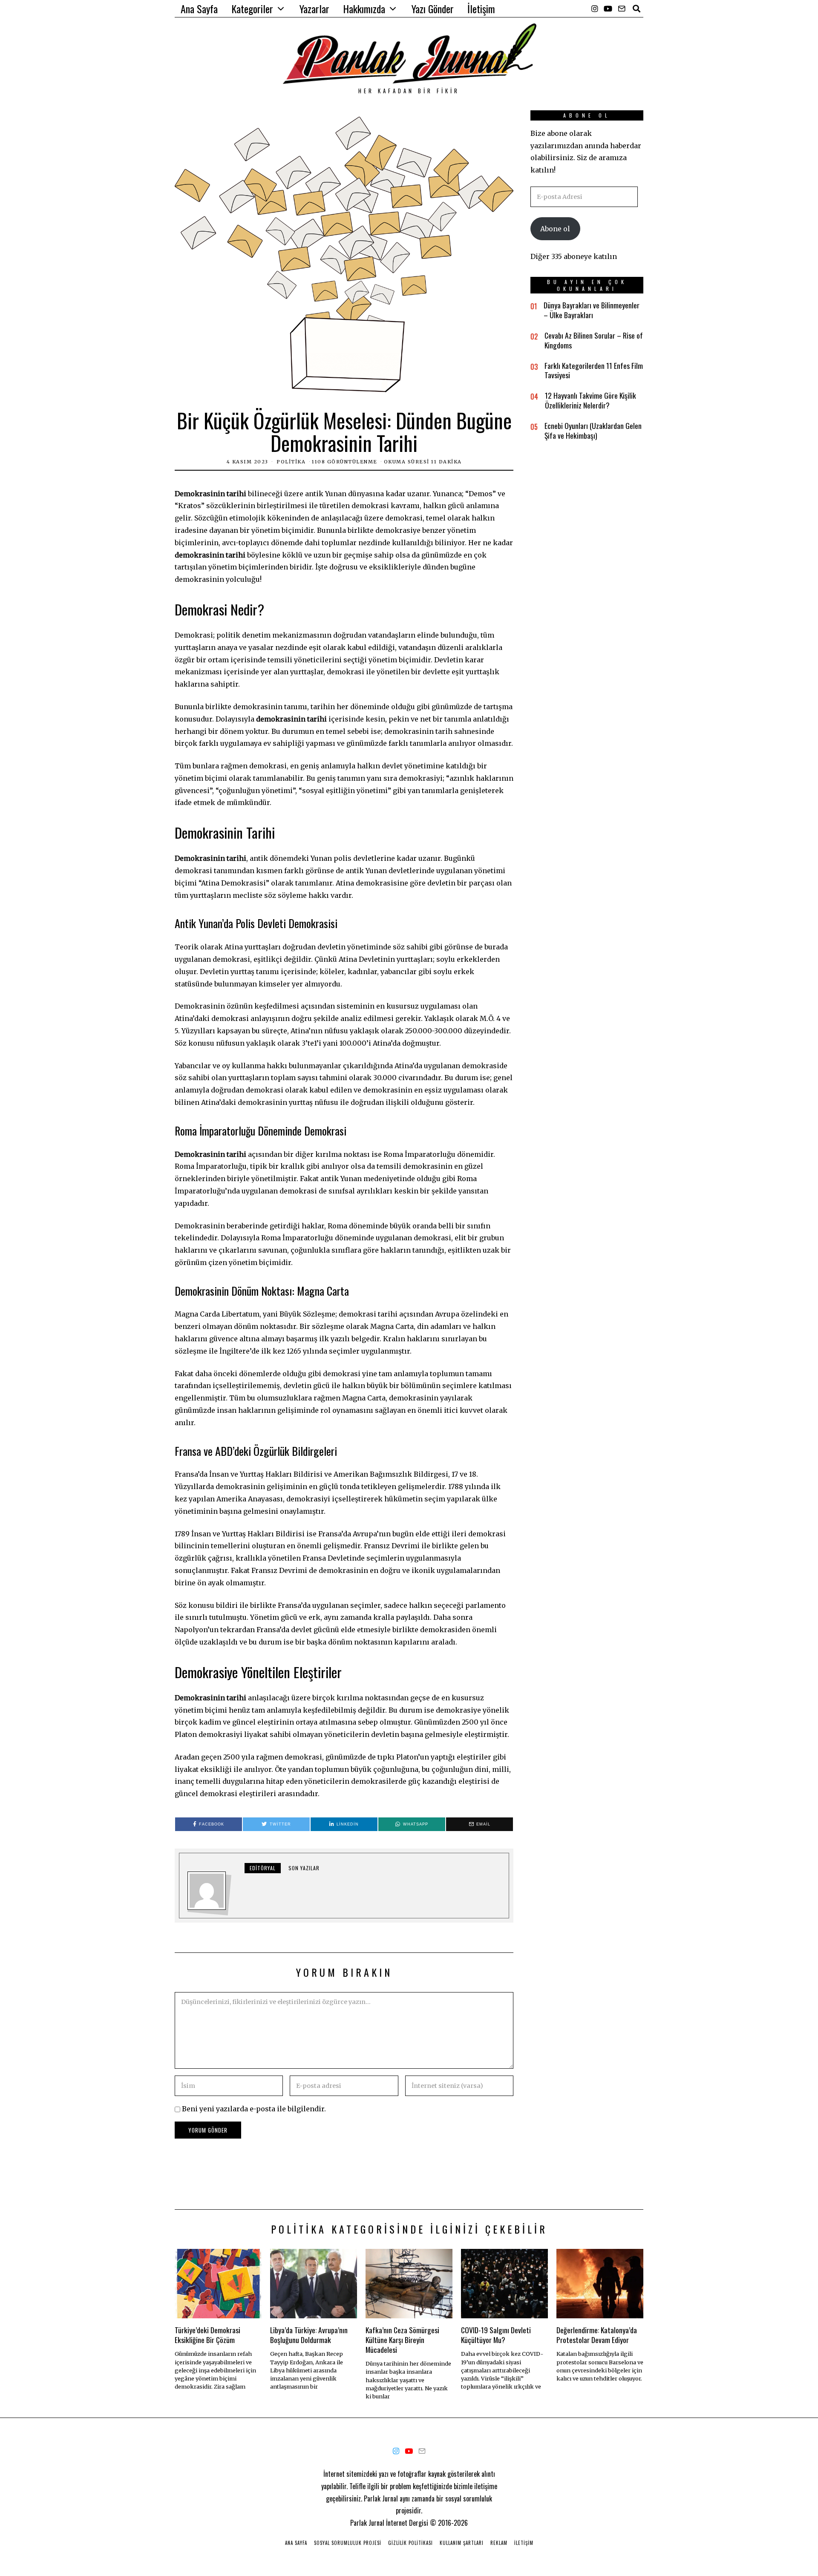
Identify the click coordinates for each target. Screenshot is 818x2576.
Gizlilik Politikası (410, 2543)
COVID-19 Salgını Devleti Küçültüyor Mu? (496, 2335)
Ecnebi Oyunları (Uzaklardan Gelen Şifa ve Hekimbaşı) (593, 430)
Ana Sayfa (199, 9)
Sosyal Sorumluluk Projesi (348, 2543)
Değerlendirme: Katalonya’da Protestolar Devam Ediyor (597, 2335)
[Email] (622, 9)
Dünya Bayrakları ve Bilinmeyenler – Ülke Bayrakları (592, 310)
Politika (291, 462)
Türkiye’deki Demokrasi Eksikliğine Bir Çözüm (207, 2335)
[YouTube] (608, 9)
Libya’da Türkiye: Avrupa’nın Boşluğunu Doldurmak (309, 2335)
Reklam (499, 2543)
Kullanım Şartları (462, 2543)
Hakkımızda (364, 9)
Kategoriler (252, 9)
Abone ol (555, 229)
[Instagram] (595, 9)
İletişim (481, 9)
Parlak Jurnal (367, 2523)
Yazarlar (314, 9)
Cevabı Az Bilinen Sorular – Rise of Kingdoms (594, 340)
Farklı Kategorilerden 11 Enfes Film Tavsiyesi (594, 370)
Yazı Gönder (433, 9)
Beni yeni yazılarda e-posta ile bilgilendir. (254, 2109)
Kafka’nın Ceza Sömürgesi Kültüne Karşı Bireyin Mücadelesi (402, 2340)
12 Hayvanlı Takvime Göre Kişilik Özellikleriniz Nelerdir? (590, 400)
